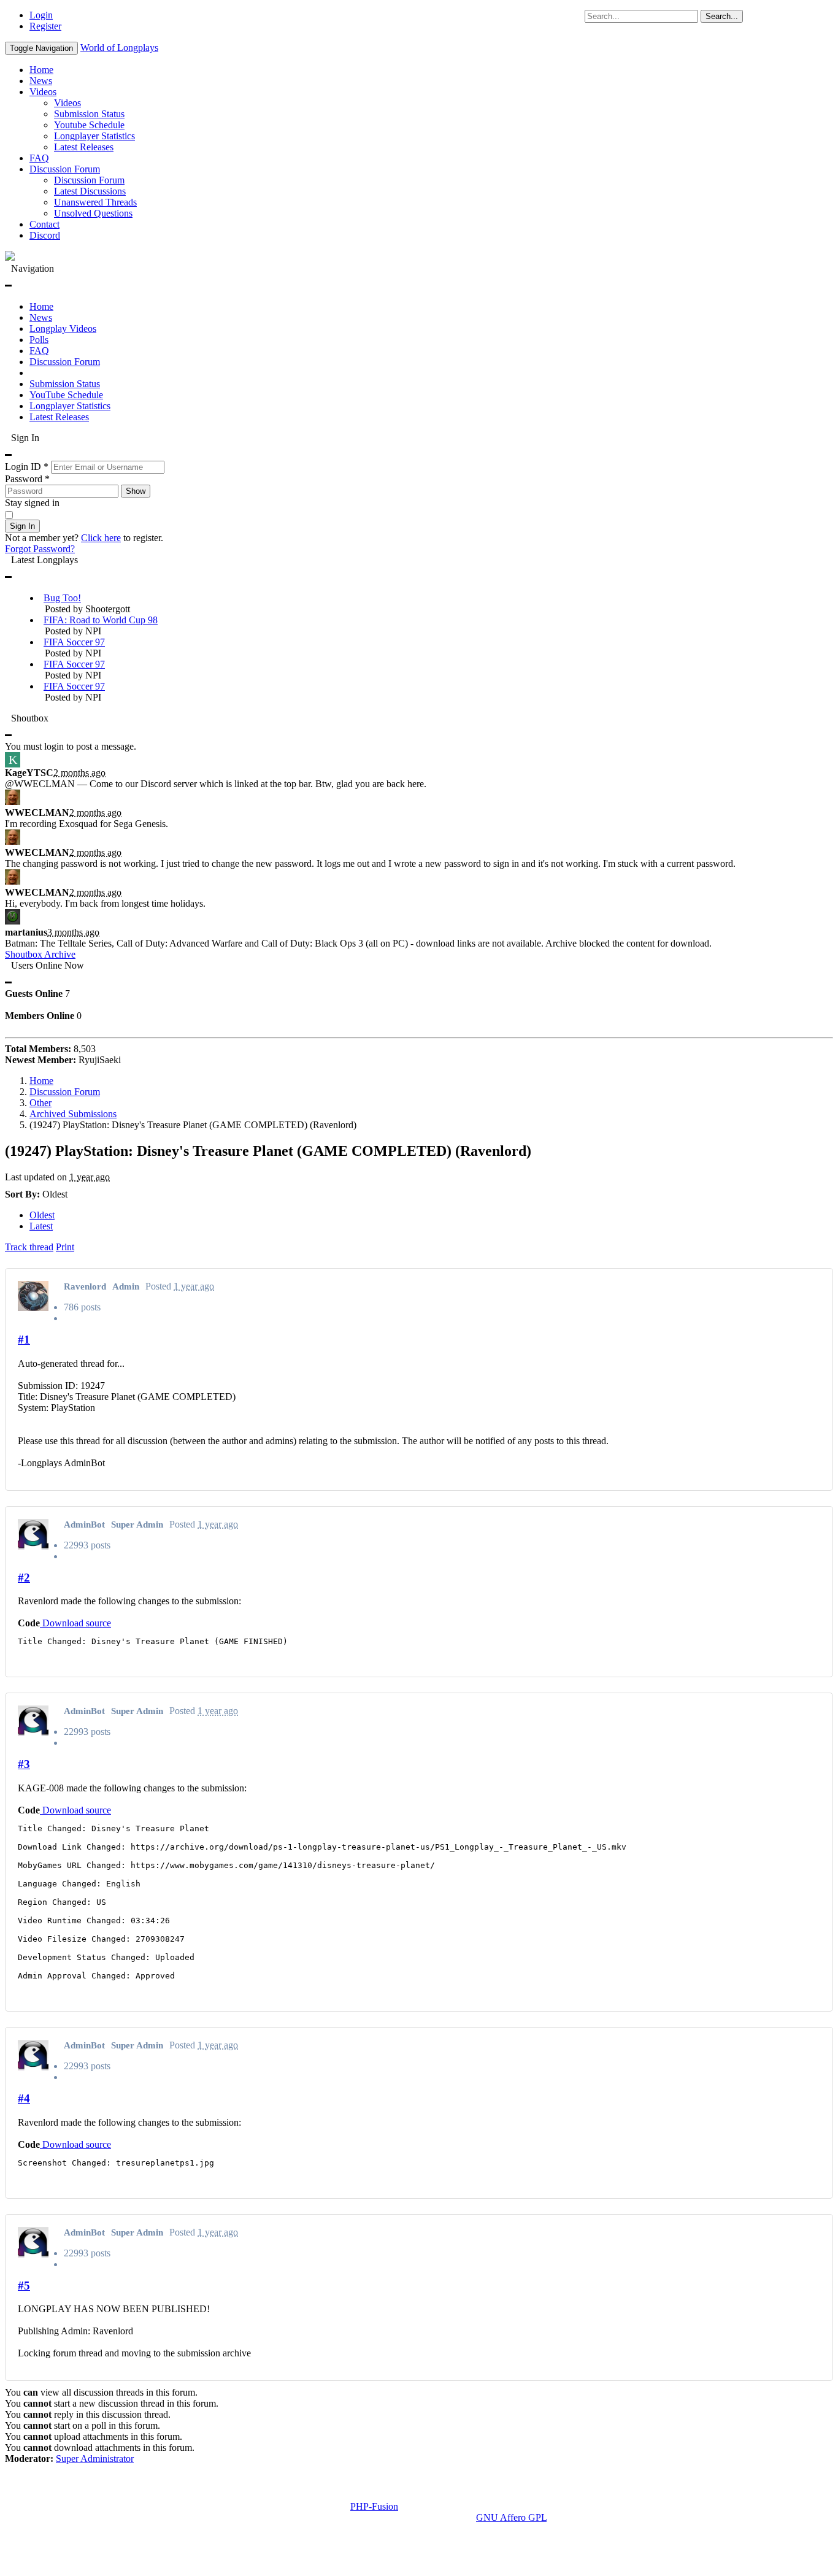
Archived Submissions (73, 1114)
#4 (24, 2098)
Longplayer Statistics (94, 136)
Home (41, 70)
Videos (43, 92)
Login (41, 15)
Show (136, 491)
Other (40, 1103)
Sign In (22, 526)
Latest (41, 1226)
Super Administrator (95, 2459)
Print (65, 1247)
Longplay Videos (63, 329)
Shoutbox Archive (40, 954)
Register (45, 26)
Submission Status (89, 114)
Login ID (27, 467)
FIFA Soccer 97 (74, 642)
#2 (24, 1578)
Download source (75, 1623)
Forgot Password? (40, 549)
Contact (44, 224)
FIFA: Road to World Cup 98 (101, 620)
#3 (24, 1764)
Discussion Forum (65, 169)
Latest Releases (84, 147)
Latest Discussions (90, 191)
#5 (24, 2286)
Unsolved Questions (93, 213)
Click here (101, 538)
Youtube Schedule (89, 125)
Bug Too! (62, 598)
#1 (24, 1340)
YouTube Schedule (66, 395)
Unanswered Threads (95, 202)
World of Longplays (119, 48)
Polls (39, 340)
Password (27, 479)
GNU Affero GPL (511, 2517)
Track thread (29, 1247)
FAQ (39, 158)
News (41, 81)
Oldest (42, 1215)
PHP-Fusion (374, 2506)
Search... (722, 16)
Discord (45, 235)
